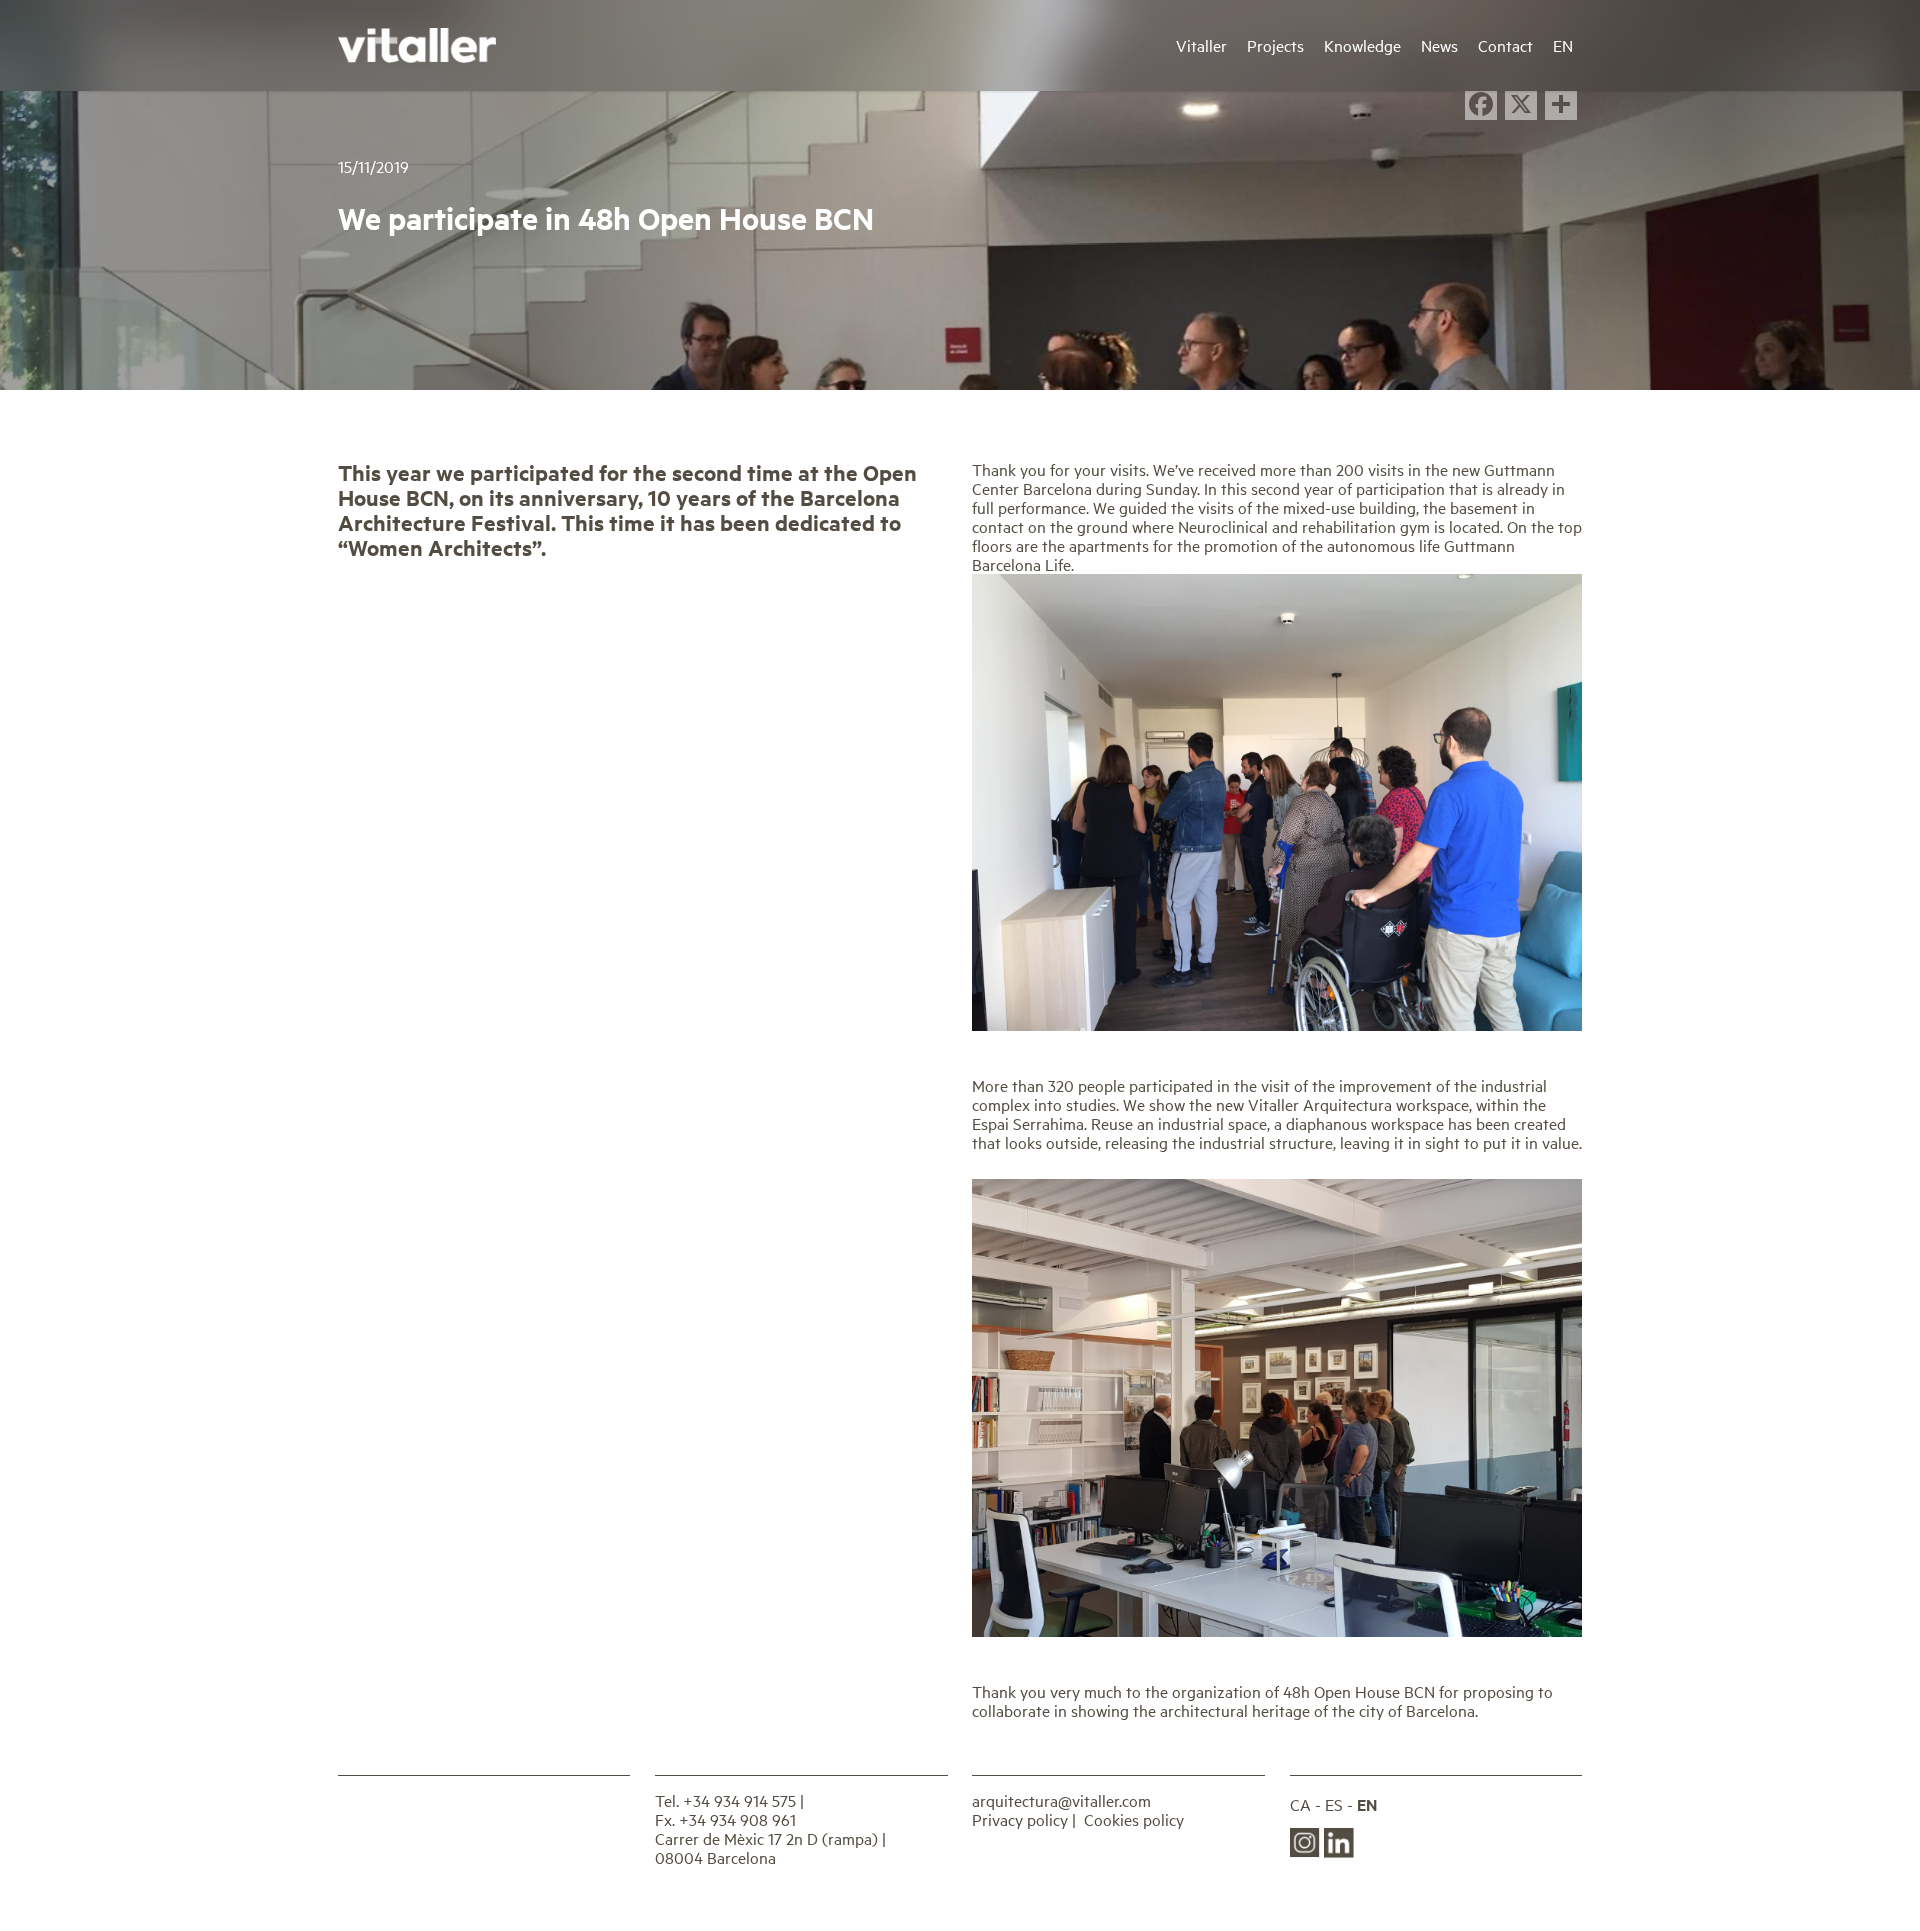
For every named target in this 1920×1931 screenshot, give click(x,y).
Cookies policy (1134, 1819)
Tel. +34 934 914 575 (725, 1800)
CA (1300, 1804)
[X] (1521, 106)
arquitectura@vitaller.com (1061, 1800)
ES (1334, 1804)
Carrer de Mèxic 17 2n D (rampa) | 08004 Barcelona (770, 1847)
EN (1367, 1804)
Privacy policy (1020, 1819)
